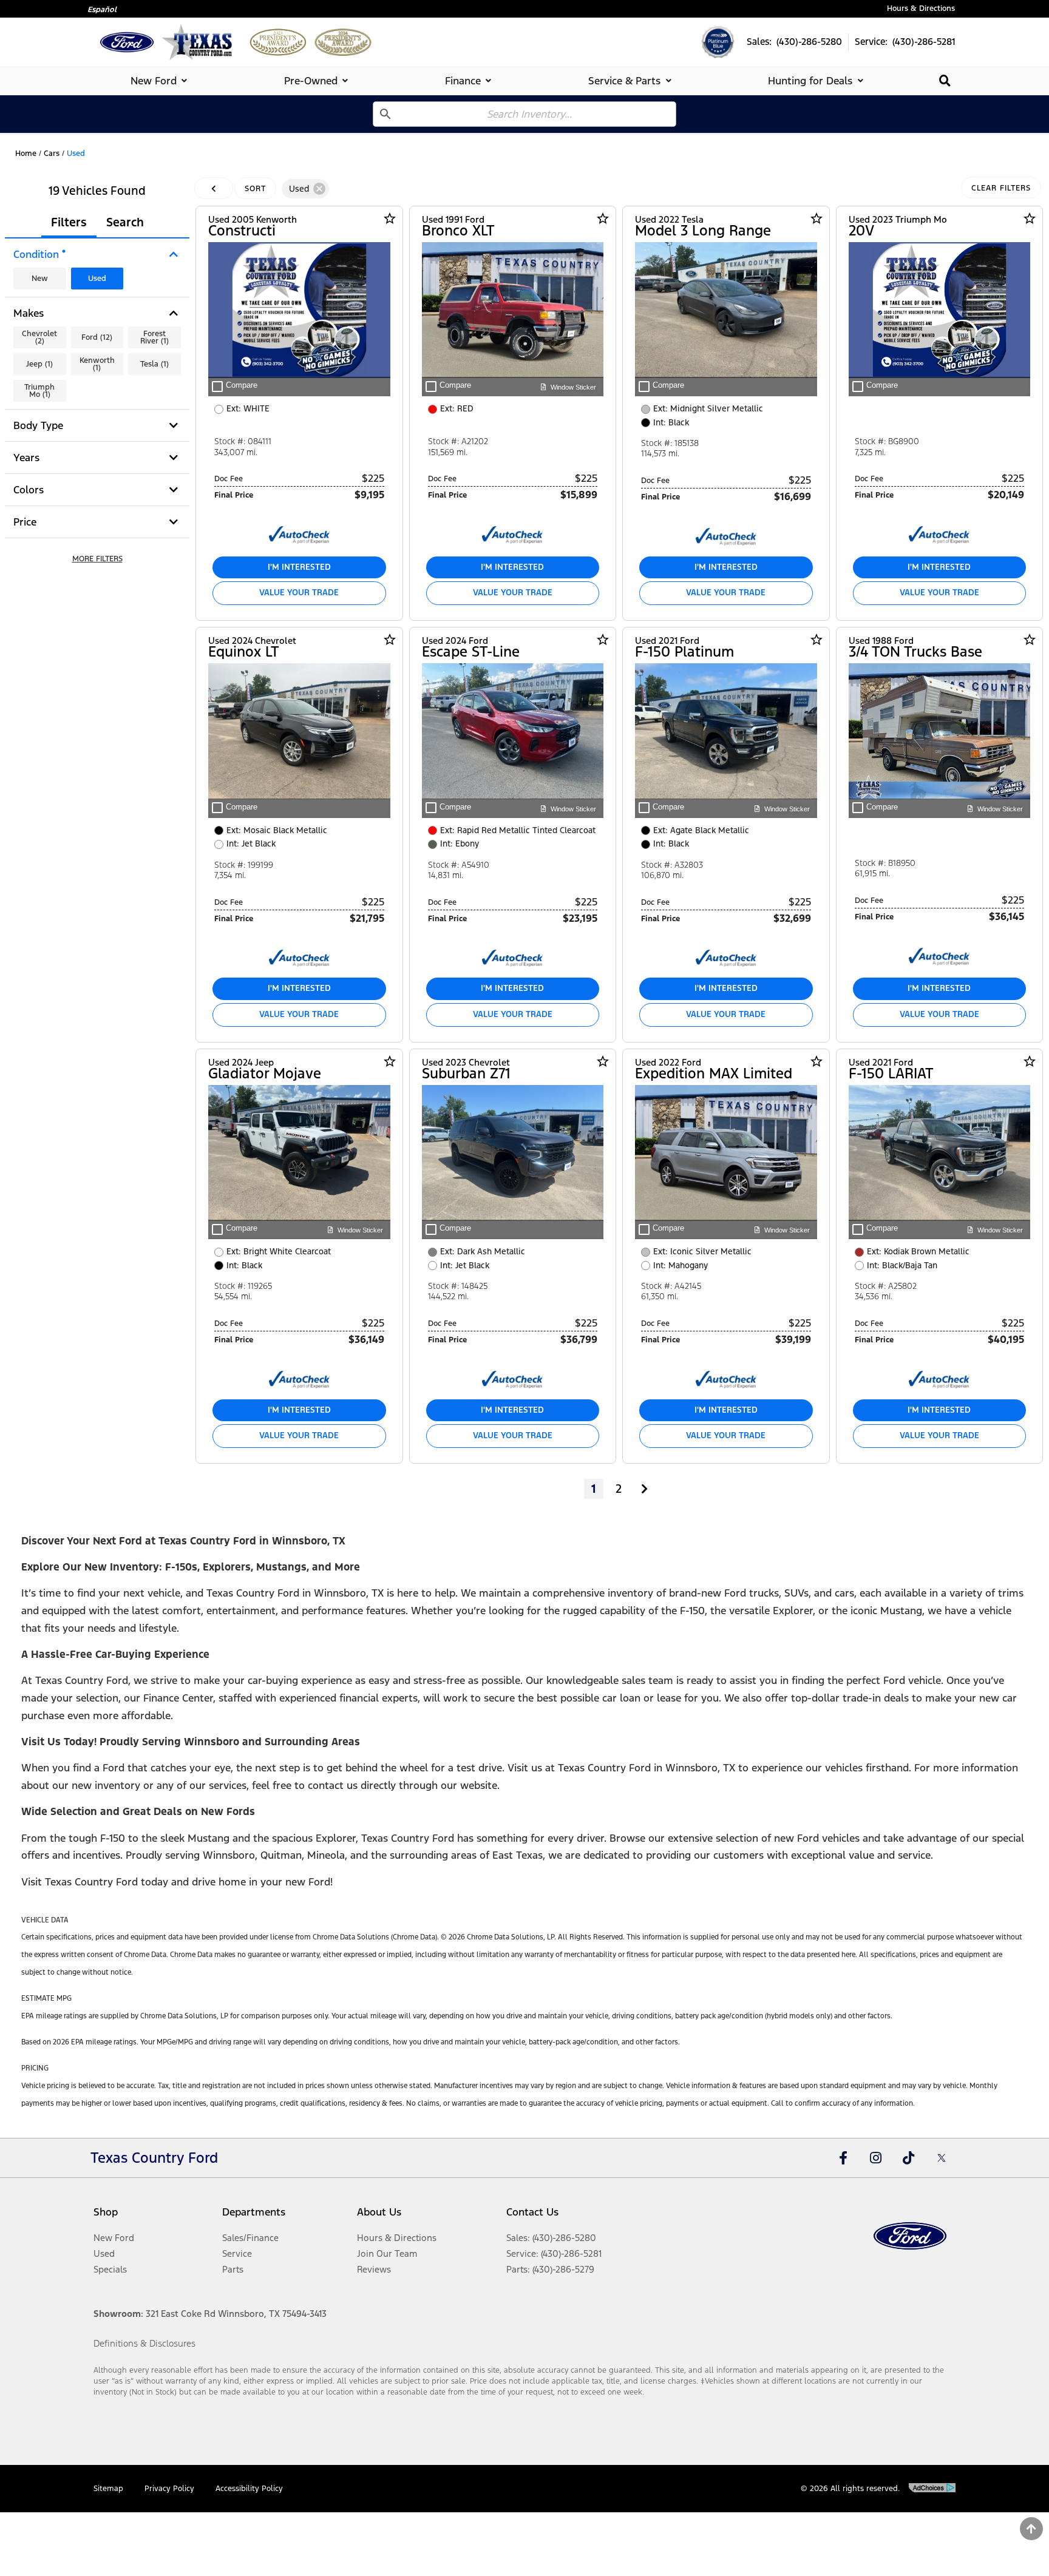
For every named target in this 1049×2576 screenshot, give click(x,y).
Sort (255, 189)
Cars (52, 154)
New (40, 279)
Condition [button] (39, 254)
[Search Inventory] (945, 80)
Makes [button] (29, 313)
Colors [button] (29, 490)
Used (97, 279)
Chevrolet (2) (39, 337)
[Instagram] (876, 2158)
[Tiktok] (909, 2158)
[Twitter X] (942, 2158)
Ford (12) (97, 337)
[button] (97, 559)
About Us (379, 2212)
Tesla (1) (154, 364)
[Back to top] (1031, 2529)
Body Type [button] (38, 425)
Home (26, 154)
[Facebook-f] (843, 2158)
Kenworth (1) (97, 364)
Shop (106, 2212)
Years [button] (26, 458)
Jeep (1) (39, 364)
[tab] (161, 81)
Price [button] (25, 522)
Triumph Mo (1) (39, 391)
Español (102, 10)
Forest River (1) (154, 337)
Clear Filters (1001, 188)
